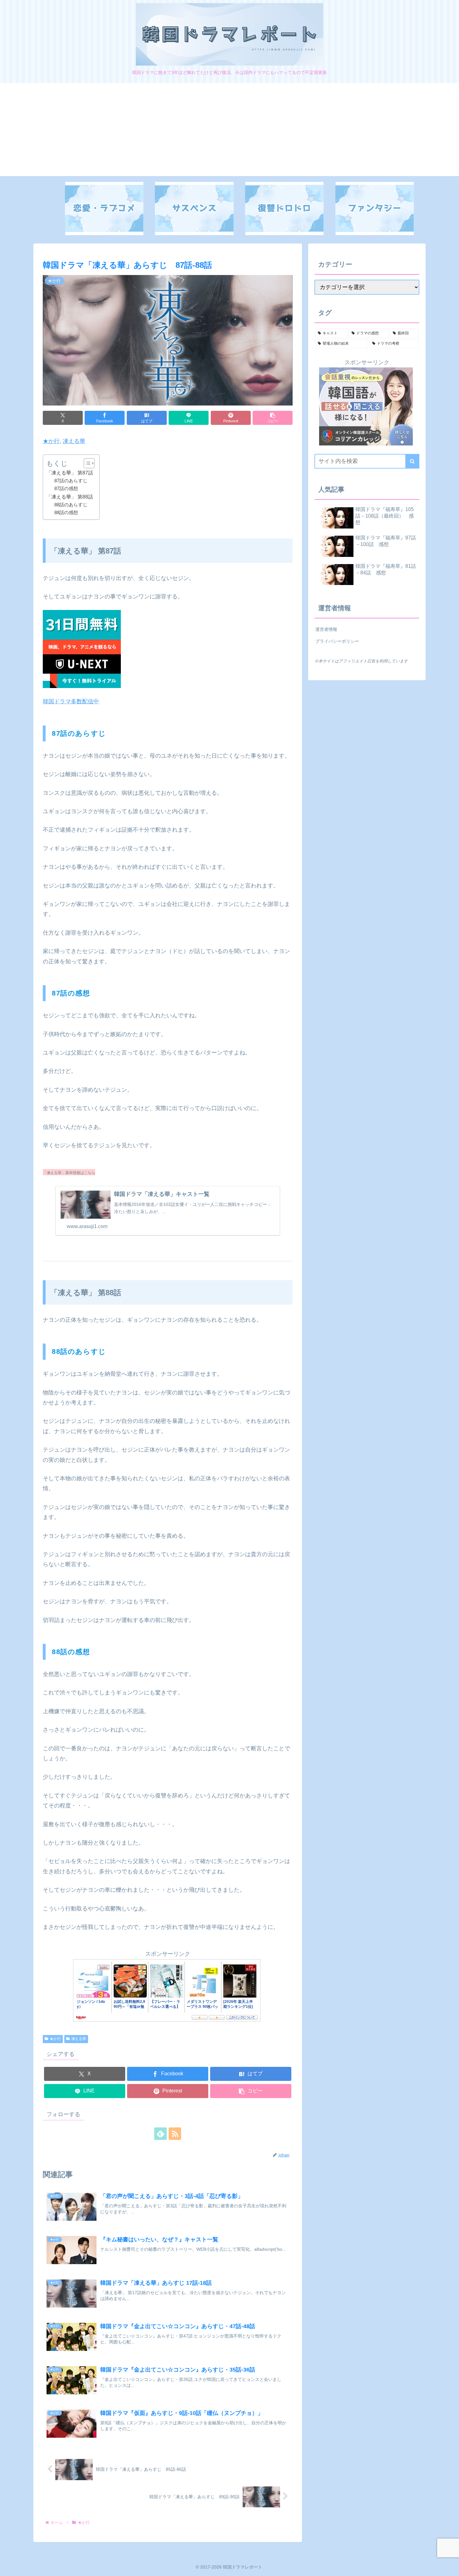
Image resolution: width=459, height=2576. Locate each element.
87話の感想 (66, 489)
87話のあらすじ (71, 481)
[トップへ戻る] (450, 2567)
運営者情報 (326, 629)
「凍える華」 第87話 (70, 473)
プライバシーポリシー (337, 641)
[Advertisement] (230, 132)
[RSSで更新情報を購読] (175, 2134)
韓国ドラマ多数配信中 (71, 701)
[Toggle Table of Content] (86, 463)
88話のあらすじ (71, 505)
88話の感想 (66, 513)
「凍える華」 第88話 (70, 497)
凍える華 (74, 441)
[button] (273, 418)
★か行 (51, 441)
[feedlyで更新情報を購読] (160, 2134)
